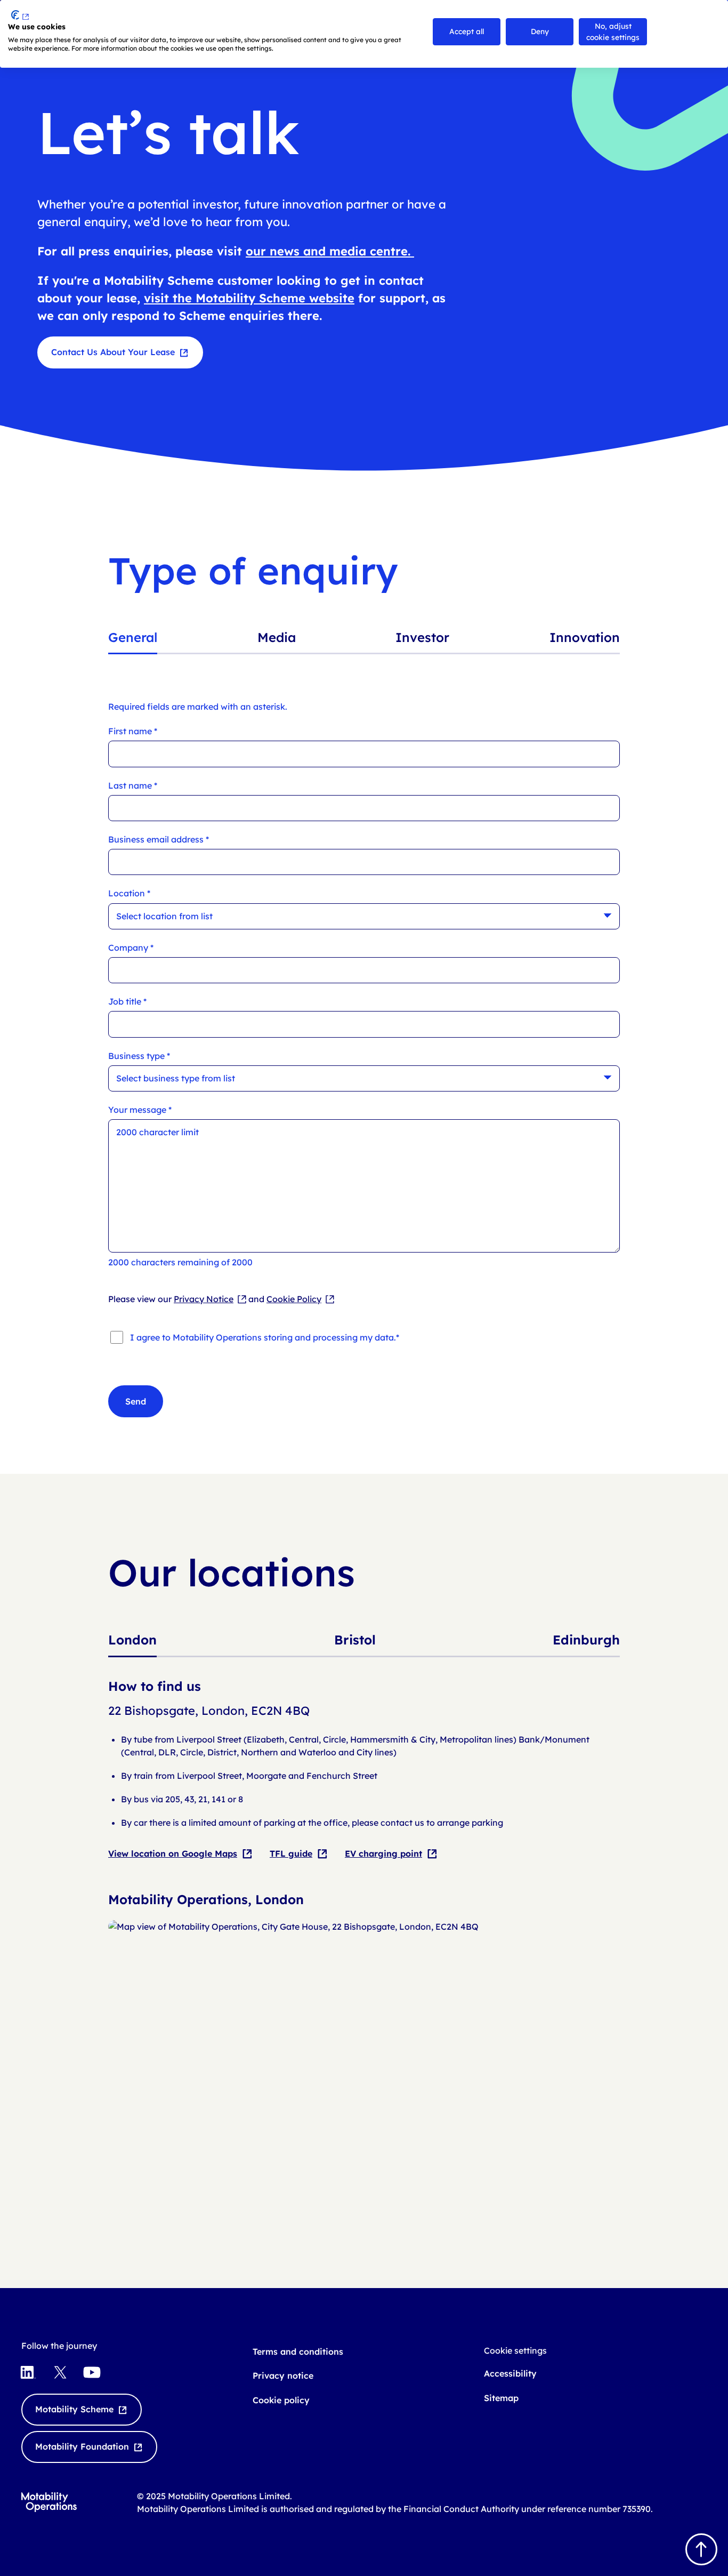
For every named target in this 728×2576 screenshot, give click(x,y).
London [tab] (132, 1640)
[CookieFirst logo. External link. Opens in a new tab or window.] (20, 15)
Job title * (127, 1002)
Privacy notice (283, 2376)
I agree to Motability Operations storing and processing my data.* (265, 1337)
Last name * (133, 786)
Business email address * (159, 840)
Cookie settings (515, 2350)
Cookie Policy (294, 1299)
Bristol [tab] (355, 1640)
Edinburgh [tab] (586, 1640)
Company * (131, 948)
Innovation (585, 637)
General (133, 637)
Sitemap (501, 2398)
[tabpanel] (364, 1938)
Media (277, 637)
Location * (129, 893)
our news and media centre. (330, 251)
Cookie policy (281, 2400)
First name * (133, 731)
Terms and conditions (298, 2352)
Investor (422, 637)
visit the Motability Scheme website (249, 298)
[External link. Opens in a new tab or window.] (364, 1927)
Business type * (139, 1056)
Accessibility (510, 2373)
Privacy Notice (204, 1299)
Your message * (140, 1110)
